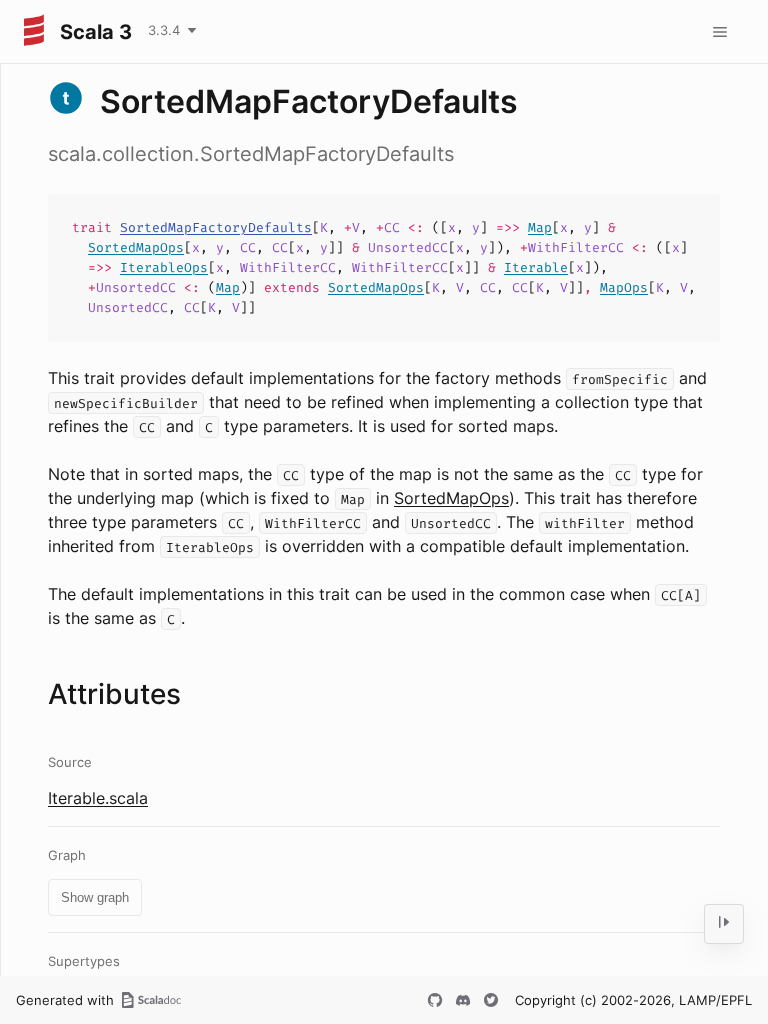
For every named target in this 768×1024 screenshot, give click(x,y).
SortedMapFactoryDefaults (216, 227)
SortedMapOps (136, 247)
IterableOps (164, 267)
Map (540, 227)
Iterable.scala (98, 798)
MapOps (624, 287)
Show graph (95, 897)
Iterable (536, 267)
